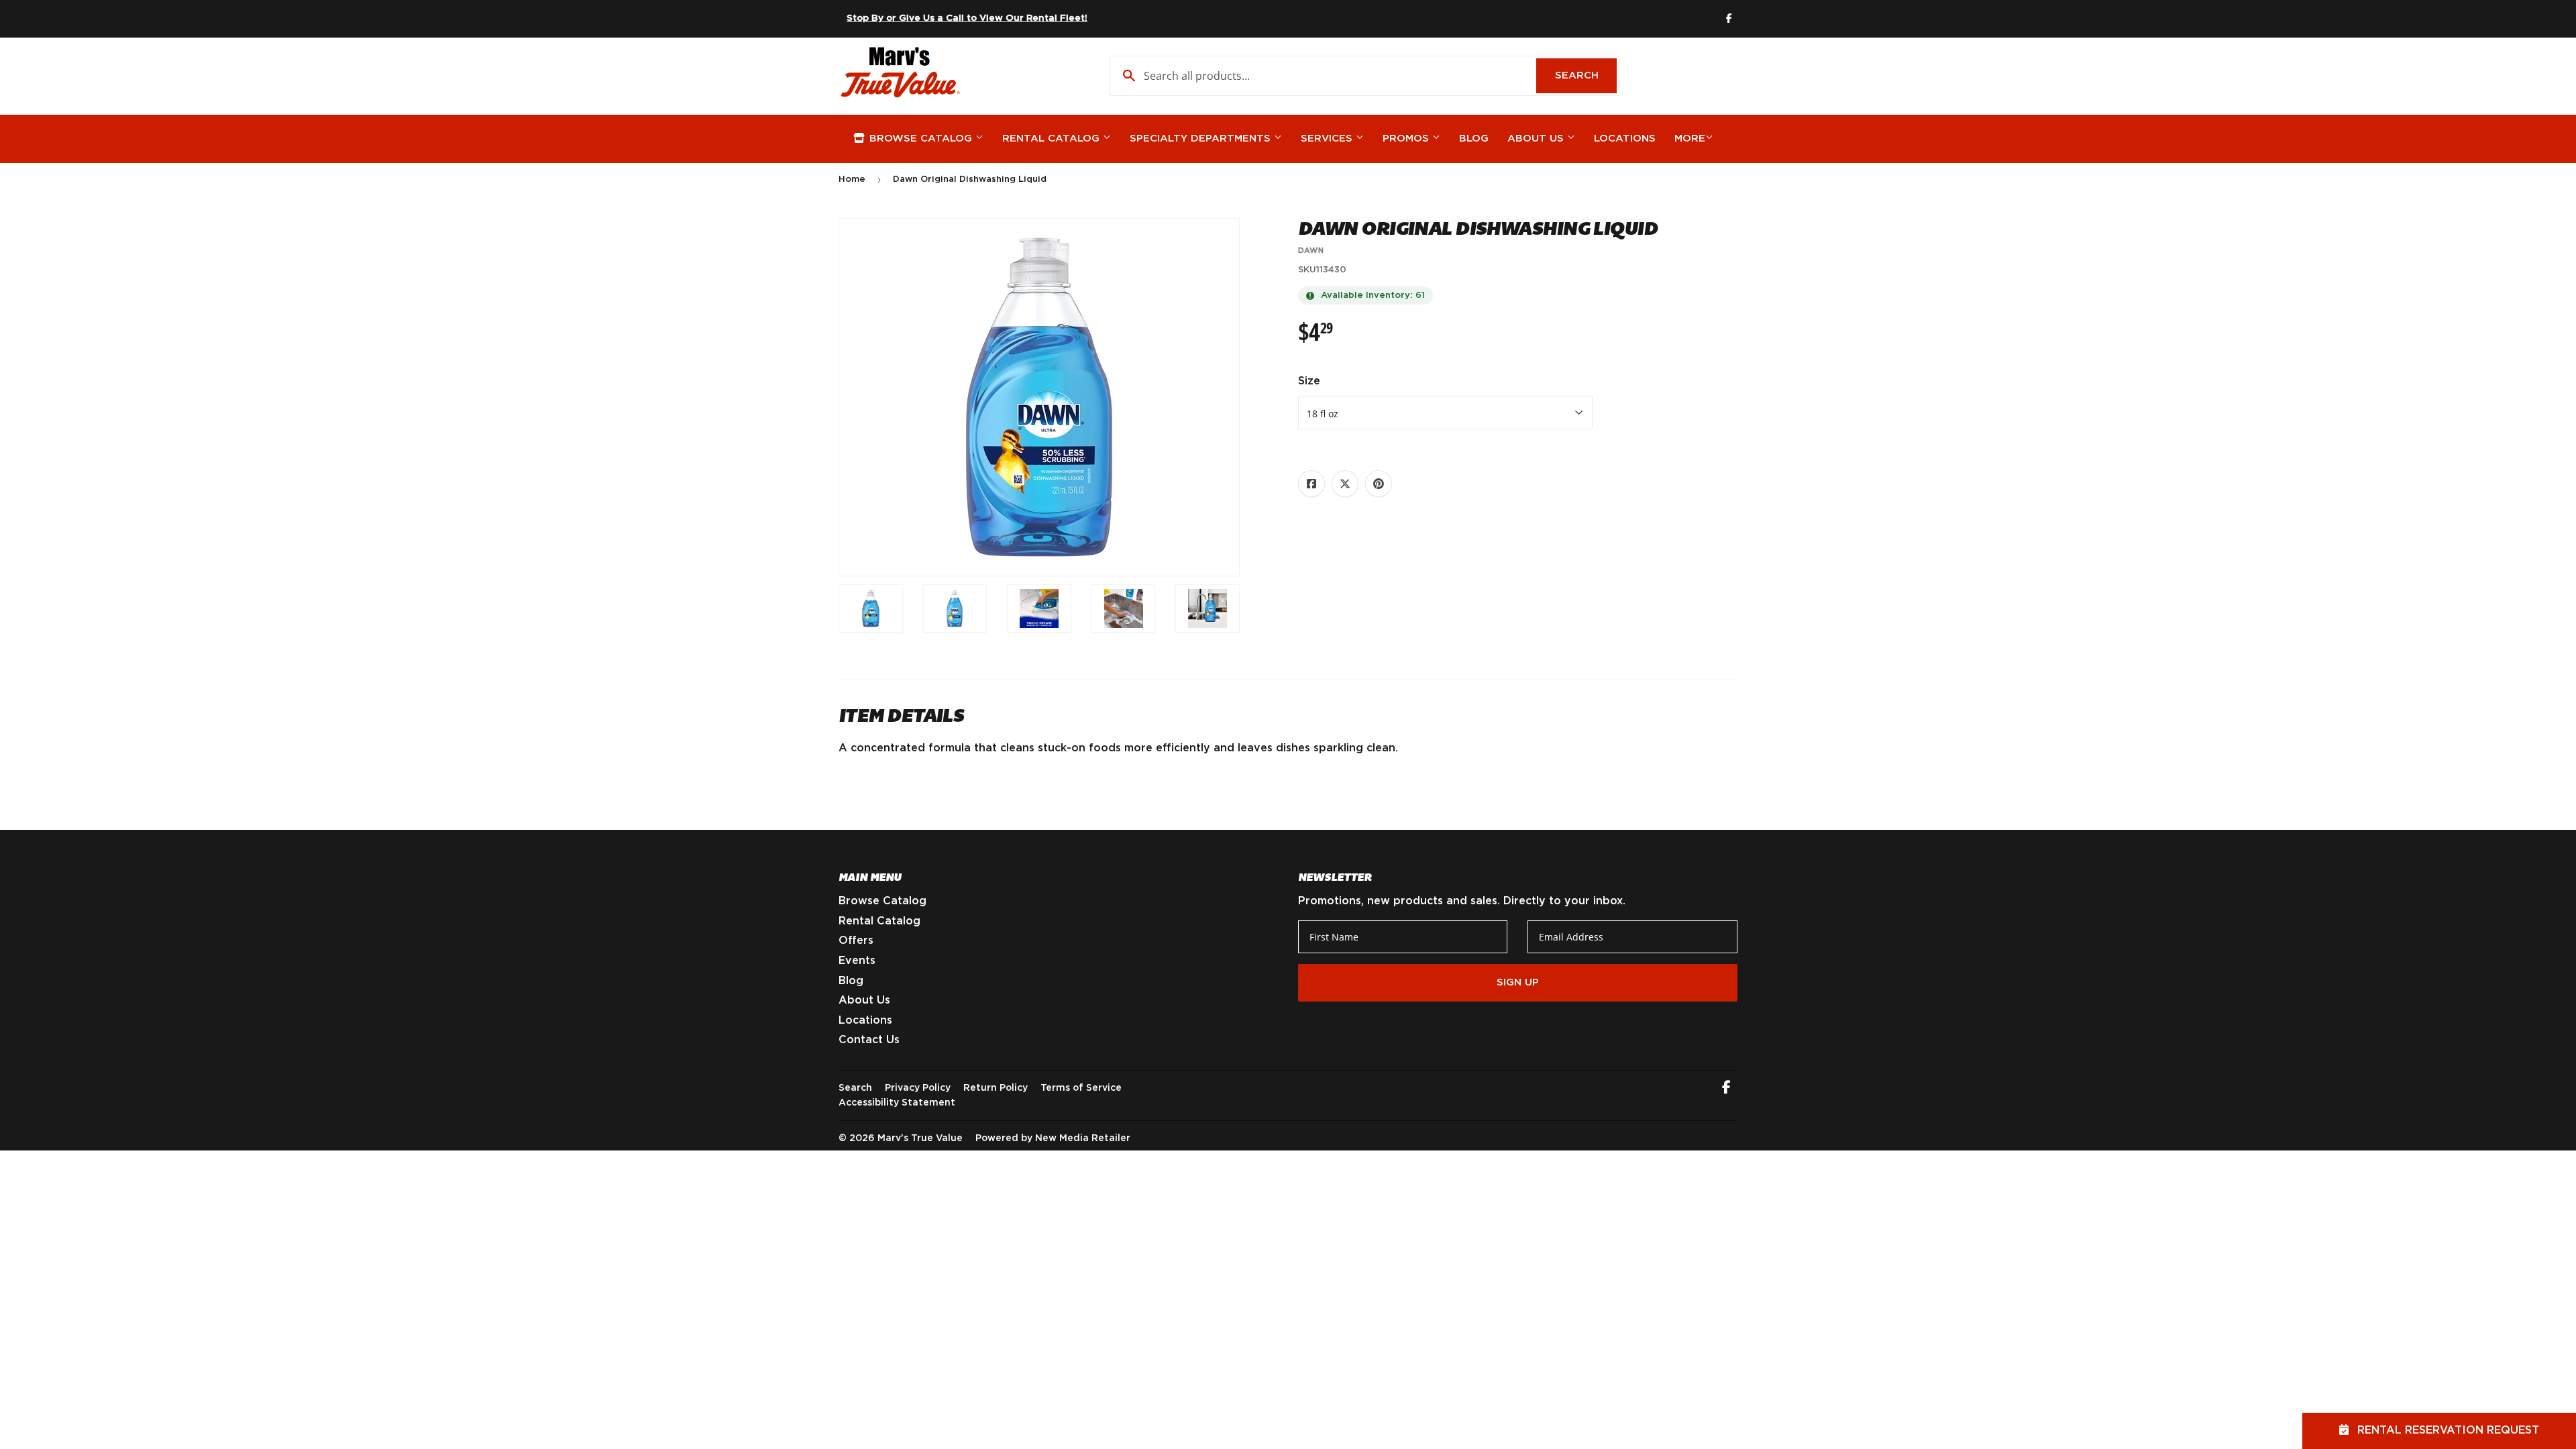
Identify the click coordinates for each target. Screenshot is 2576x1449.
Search (1586, 75)
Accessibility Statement (897, 1103)
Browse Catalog (921, 139)
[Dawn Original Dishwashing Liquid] (871, 608)
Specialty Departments (1202, 139)
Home (852, 179)
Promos (1407, 139)
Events (857, 961)
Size (1309, 381)
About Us (1537, 139)
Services (1328, 139)
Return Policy (996, 1088)
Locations (1625, 139)
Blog (1474, 139)
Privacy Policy (918, 1088)
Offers (856, 941)
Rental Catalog (1053, 139)
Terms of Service (1081, 1088)
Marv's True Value (920, 1138)
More (1690, 139)
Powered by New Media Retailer (1053, 1138)
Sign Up (1518, 982)
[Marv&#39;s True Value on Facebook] (1726, 1089)
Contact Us (869, 1040)
